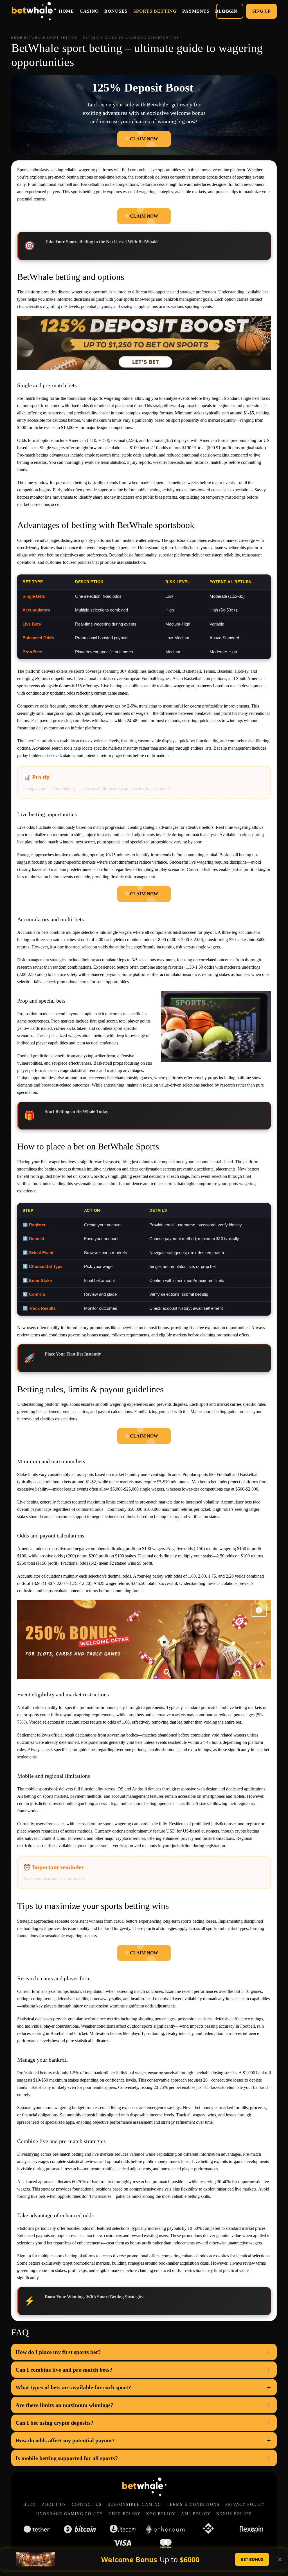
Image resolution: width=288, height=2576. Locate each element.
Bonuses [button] (116, 11)
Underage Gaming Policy (70, 2514)
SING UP (261, 11)
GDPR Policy (125, 2514)
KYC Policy (161, 2514)
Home (66, 11)
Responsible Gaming (134, 2505)
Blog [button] (222, 11)
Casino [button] (89, 11)
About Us (54, 2505)
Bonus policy (234, 2514)
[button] (144, 2352)
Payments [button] (196, 11)
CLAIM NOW (144, 139)
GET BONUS (252, 2559)
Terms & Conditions (193, 2505)
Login (230, 11)
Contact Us (87, 2505)
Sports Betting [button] (155, 11)
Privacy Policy (245, 2505)
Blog (30, 2505)
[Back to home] (34, 11)
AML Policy (196, 2514)
